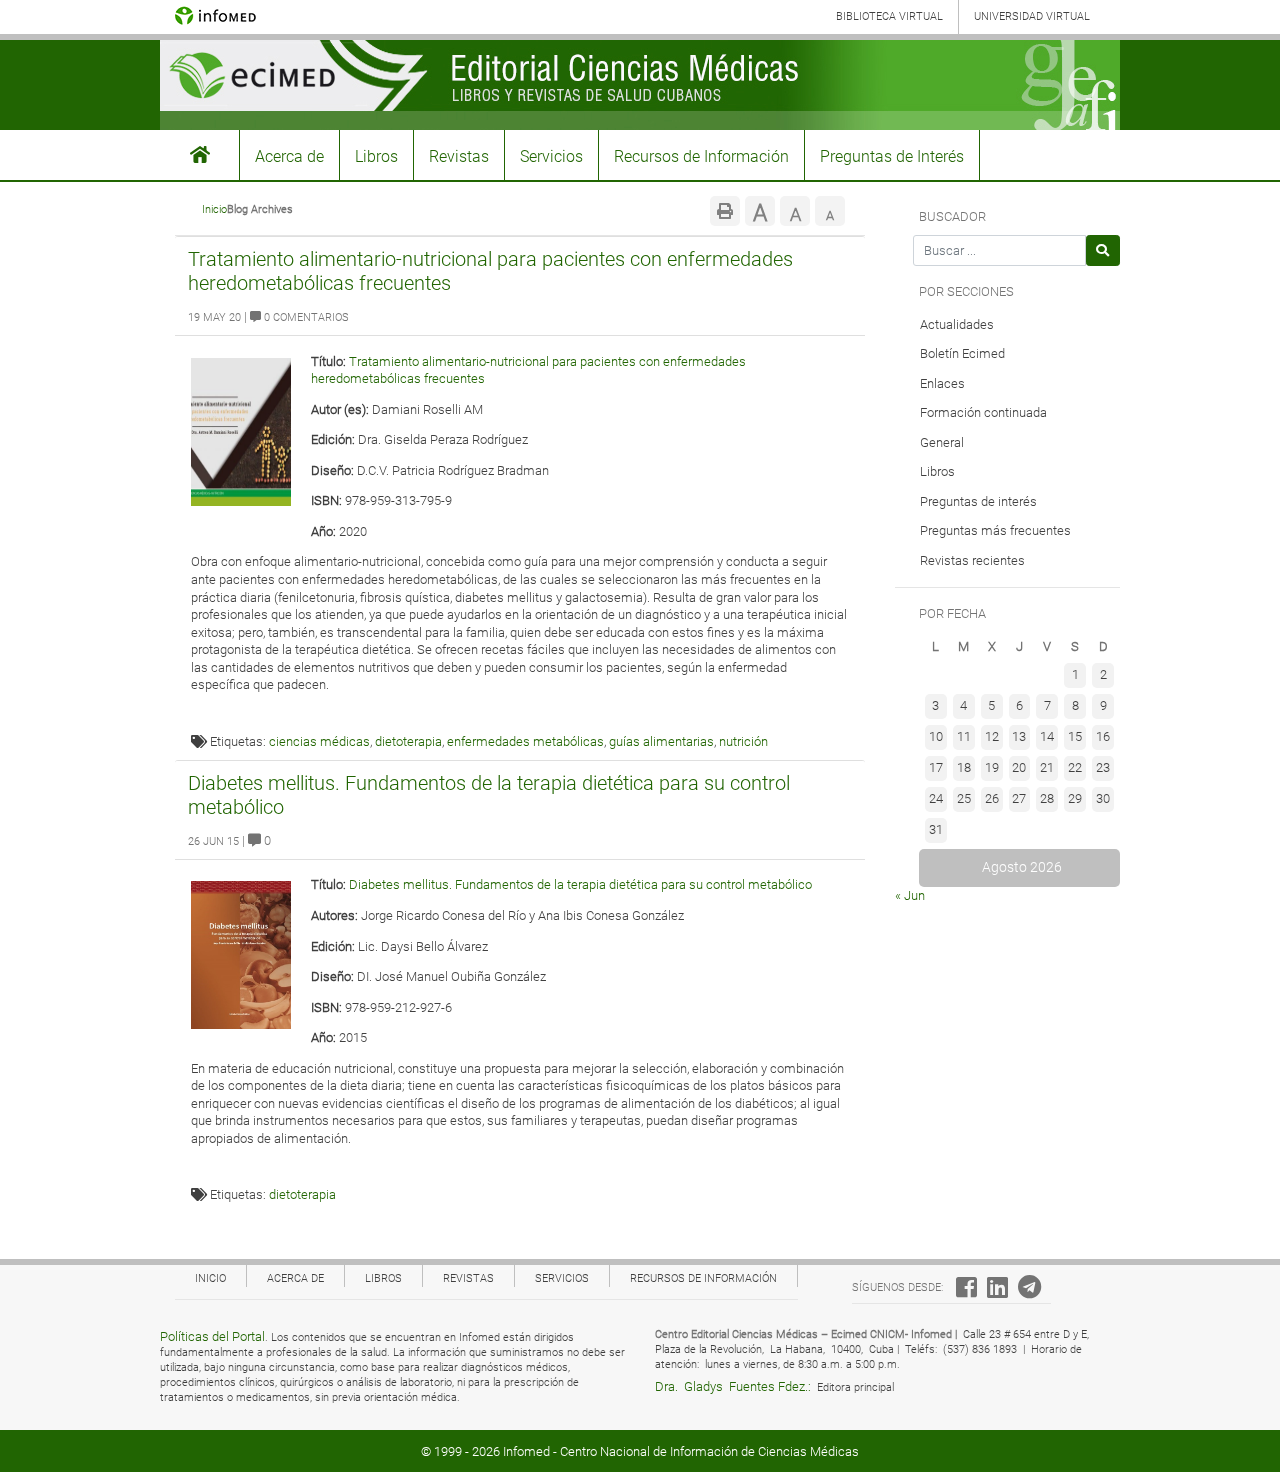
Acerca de (289, 156)
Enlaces (942, 383)
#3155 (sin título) (200, 155)
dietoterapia (408, 741)
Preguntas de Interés (892, 156)
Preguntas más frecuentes (995, 530)
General (942, 442)
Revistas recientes (972, 560)
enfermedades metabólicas (525, 741)
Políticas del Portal (212, 1336)
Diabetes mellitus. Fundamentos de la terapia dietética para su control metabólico (580, 884)
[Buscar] (1103, 250)
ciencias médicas (319, 741)
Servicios (551, 156)
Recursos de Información (701, 156)
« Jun (910, 895)
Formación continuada (983, 412)
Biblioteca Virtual (889, 16)
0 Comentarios (305, 317)
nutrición (743, 741)
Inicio (214, 209)
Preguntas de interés (978, 501)
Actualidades (957, 324)
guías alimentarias (661, 741)
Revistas (459, 156)
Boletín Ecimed (962, 353)
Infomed (526, 1451)
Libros (376, 156)
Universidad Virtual (1032, 16)
